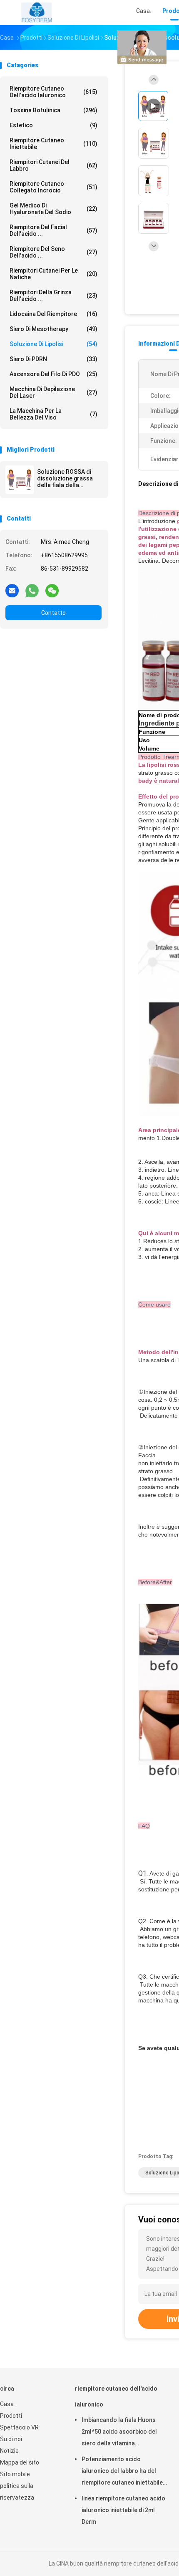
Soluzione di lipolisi (53, 344)
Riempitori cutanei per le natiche (53, 274)
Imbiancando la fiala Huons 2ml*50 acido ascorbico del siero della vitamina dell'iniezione (119, 2433)
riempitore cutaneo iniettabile (53, 144)
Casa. (7, 2404)
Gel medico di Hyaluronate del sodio (53, 209)
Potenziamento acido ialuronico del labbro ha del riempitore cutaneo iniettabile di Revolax (122, 2472)
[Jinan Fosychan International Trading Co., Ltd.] (37, 13)
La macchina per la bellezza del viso (53, 414)
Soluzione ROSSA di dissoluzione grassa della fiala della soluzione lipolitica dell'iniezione (65, 478)
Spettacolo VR (19, 2427)
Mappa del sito (20, 2462)
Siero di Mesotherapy (53, 329)
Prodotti (11, 2416)
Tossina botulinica (53, 110)
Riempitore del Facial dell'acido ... (53, 230)
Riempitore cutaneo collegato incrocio (53, 187)
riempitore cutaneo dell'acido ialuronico (53, 92)
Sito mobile (15, 2474)
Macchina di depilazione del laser (53, 392)
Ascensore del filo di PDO (53, 374)
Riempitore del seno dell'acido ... (53, 252)
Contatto (53, 613)
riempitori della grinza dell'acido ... (53, 296)
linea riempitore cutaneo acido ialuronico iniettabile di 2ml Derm (123, 2510)
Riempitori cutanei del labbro (53, 165)
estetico (53, 125)
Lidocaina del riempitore (53, 314)
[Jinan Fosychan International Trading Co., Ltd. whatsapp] (32, 590)
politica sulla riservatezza (17, 2492)
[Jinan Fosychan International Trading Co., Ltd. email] (12, 590)
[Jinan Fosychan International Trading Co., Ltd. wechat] (52, 590)
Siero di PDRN (53, 359)
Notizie (9, 2451)
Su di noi (11, 2439)
